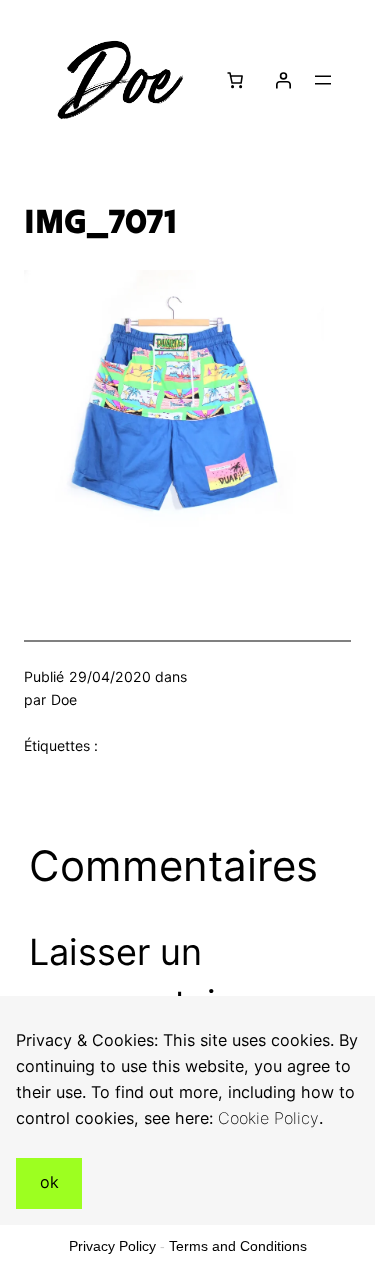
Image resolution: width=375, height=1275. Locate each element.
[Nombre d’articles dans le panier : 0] (234, 80)
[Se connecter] (283, 80)
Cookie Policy (268, 1118)
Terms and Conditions (238, 1246)
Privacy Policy (112, 1246)
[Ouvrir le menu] (323, 80)
